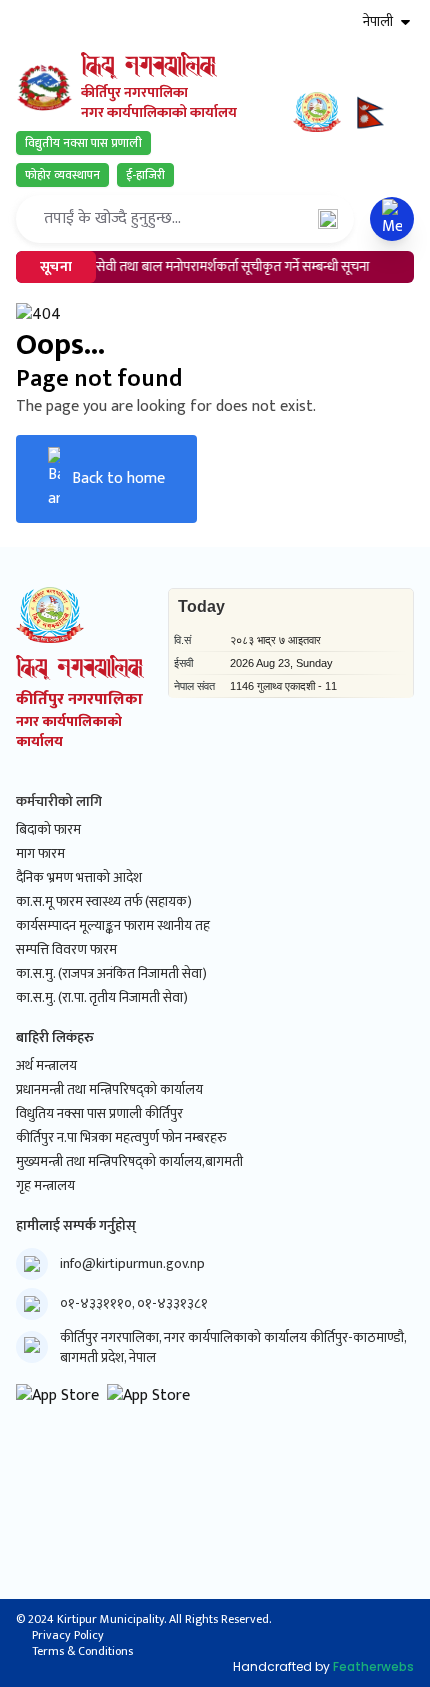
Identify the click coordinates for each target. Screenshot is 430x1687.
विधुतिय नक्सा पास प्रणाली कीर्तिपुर (99, 1114)
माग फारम (40, 854)
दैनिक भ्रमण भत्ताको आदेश (79, 878)
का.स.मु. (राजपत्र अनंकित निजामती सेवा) (111, 974)
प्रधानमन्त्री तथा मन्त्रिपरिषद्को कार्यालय (109, 1090)
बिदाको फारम (48, 830)
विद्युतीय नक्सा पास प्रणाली (83, 143)
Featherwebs (373, 1666)
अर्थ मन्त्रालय (46, 1066)
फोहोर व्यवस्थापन (62, 175)
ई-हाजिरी (145, 175)
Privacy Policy (68, 1635)
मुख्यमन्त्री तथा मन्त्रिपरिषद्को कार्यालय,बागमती (129, 1162)
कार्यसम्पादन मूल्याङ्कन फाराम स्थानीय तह (113, 926)
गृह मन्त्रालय (45, 1186)
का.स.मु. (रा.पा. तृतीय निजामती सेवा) (102, 998)
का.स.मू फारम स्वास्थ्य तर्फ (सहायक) (104, 902)
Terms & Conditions (82, 1651)
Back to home (118, 478)
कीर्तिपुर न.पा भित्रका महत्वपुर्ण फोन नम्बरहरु (121, 1138)
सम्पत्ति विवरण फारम (66, 950)
